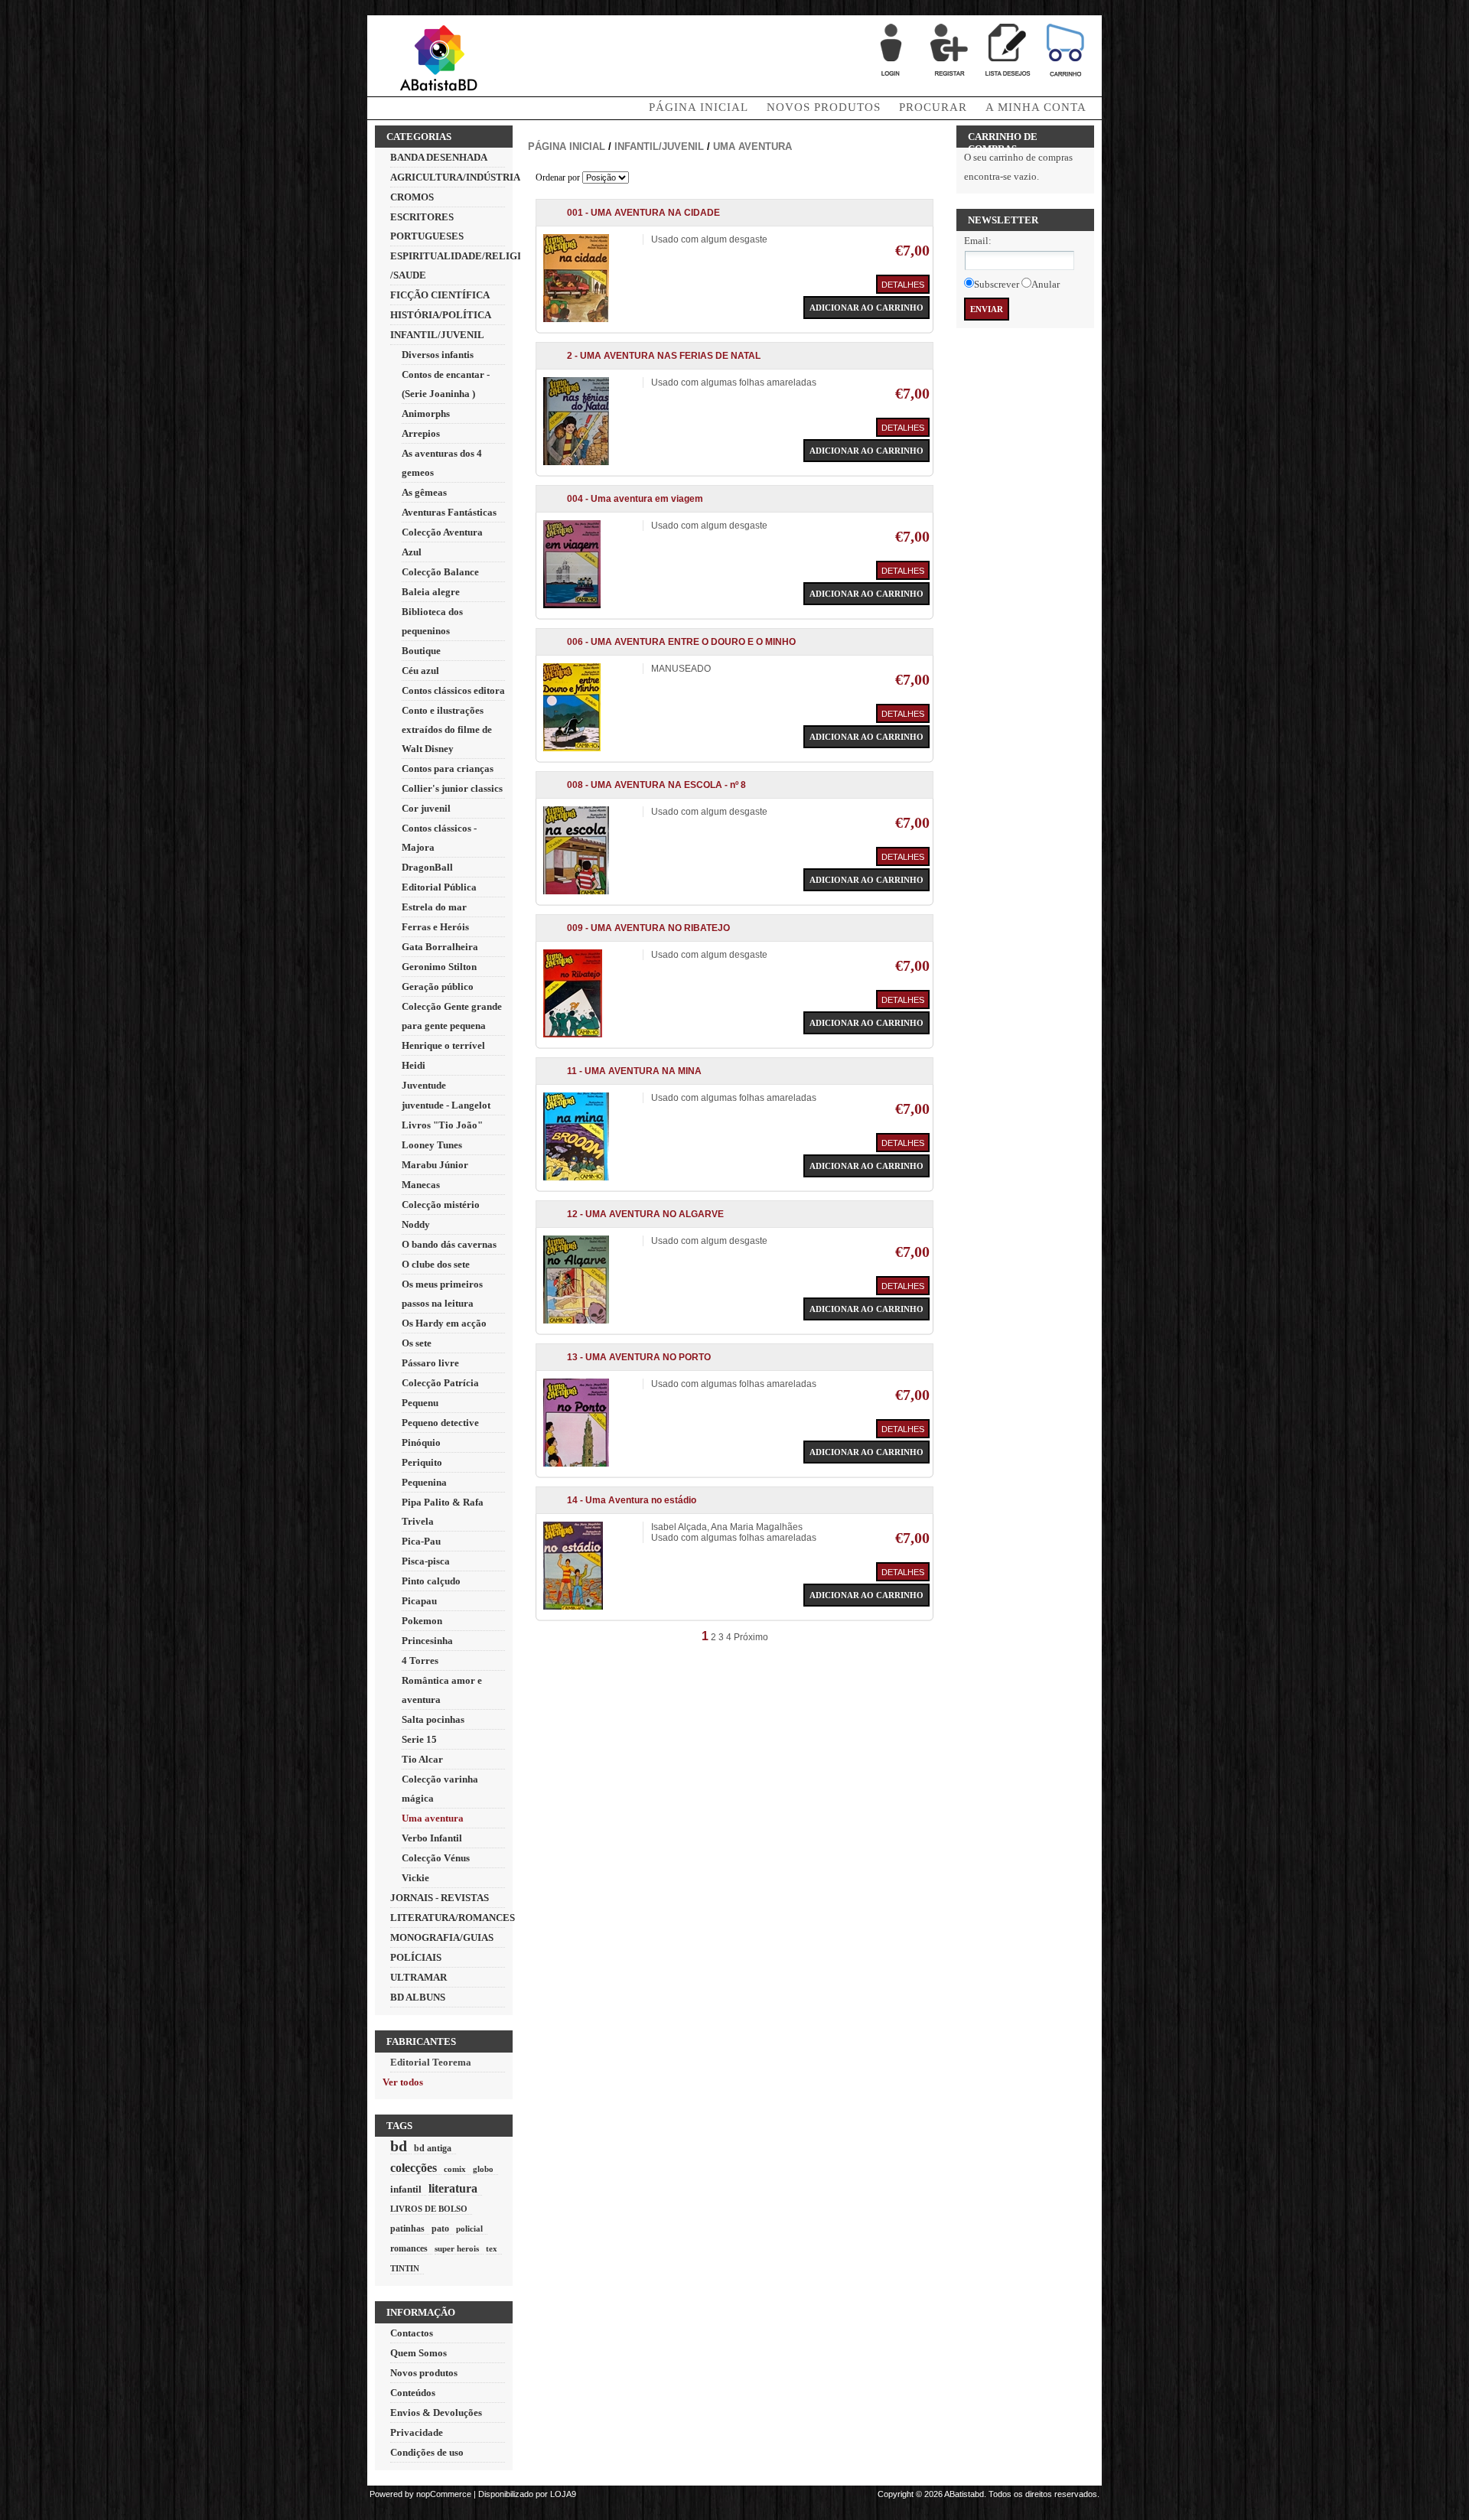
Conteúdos (413, 2393)
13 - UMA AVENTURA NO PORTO (639, 1357)
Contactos (412, 2333)
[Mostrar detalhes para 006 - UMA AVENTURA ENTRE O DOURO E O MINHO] (572, 748)
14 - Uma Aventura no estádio (632, 1500)
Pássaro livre (430, 1363)
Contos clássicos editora (453, 690)
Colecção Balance (440, 572)
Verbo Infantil (432, 1838)
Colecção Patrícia (440, 1383)
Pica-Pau (421, 1541)
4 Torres (420, 1660)
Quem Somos (419, 2353)
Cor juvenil (426, 808)
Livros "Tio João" (442, 1125)
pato (440, 2229)
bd (399, 2146)
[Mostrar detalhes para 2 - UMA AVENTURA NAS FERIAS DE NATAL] (576, 462)
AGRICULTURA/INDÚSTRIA (455, 177)
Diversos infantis (438, 355)
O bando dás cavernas (449, 1244)
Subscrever (997, 284)
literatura (453, 2188)
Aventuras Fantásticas (449, 512)
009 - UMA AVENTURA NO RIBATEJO (648, 928)
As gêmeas (424, 492)
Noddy (416, 1224)
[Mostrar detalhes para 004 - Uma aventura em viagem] (572, 605)
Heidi (414, 1065)
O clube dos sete (436, 1264)
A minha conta (1036, 107)
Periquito (422, 1462)
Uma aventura (433, 1818)
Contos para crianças (448, 768)
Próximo (751, 1637)
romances (409, 2249)
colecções (414, 2168)
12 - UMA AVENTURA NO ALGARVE (645, 1214)
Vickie (415, 1878)
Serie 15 (419, 1739)
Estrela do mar (434, 907)
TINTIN (405, 2268)
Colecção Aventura (442, 532)
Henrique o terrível (443, 1045)
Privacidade (417, 2432)
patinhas (407, 2229)
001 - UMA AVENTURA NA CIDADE (643, 213)
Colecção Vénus (436, 1858)
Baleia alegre (431, 592)
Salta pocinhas (433, 1719)
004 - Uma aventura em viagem (635, 499)
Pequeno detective (440, 1423)
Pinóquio (421, 1442)
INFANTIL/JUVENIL (437, 335)
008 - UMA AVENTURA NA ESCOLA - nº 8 (656, 785)
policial (469, 2229)
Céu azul (420, 671)
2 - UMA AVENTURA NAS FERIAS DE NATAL (664, 356)
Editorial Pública (439, 887)
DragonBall (427, 867)
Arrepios (421, 433)
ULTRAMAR (419, 1977)
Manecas (421, 1185)
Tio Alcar (422, 1759)
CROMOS (412, 197)
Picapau (419, 1601)
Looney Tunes (432, 1145)
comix (455, 2169)
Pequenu (420, 1403)
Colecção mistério (441, 1205)
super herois (457, 2248)
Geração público (438, 987)
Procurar (933, 107)
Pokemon (422, 1621)
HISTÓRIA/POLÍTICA (441, 315)
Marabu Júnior (435, 1165)
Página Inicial (699, 107)
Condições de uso (427, 2452)
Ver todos (403, 2082)
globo (483, 2169)
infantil (406, 2189)
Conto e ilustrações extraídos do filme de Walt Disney (447, 729)
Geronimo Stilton (439, 967)
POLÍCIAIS (416, 1957)
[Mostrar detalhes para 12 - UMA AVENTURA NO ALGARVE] (576, 1320)
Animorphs (426, 413)
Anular (1046, 284)
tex (492, 2248)
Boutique (421, 651)
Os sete (417, 1343)
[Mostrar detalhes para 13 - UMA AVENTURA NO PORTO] (576, 1463)
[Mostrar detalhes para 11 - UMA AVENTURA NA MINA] (576, 1177)
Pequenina (424, 1482)
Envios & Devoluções (436, 2413)
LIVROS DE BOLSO (429, 2209)
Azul (412, 552)
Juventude (424, 1085)
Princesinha (427, 1641)
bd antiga (433, 2149)
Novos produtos (824, 107)
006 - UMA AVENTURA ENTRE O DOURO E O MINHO (681, 642)
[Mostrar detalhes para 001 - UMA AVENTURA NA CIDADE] (576, 319)
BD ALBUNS (418, 1997)
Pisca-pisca (426, 1561)
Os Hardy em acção (444, 1323)
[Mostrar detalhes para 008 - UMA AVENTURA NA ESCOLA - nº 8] (576, 891)
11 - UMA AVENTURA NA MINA (634, 1071)
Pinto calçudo (431, 1581)
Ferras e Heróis (435, 927)
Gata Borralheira (440, 947)
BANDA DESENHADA (439, 157)
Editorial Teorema (431, 2062)
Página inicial (567, 147)
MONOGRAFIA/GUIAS (442, 1937)
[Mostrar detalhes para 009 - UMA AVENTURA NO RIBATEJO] (573, 1034)
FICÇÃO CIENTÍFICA (440, 295)
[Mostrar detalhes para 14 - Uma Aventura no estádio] (573, 1607)
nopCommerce (444, 2494)
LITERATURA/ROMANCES (453, 1918)
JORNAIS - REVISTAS (440, 1898)
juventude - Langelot (446, 1105)
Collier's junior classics (452, 788)
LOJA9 (563, 2494)
